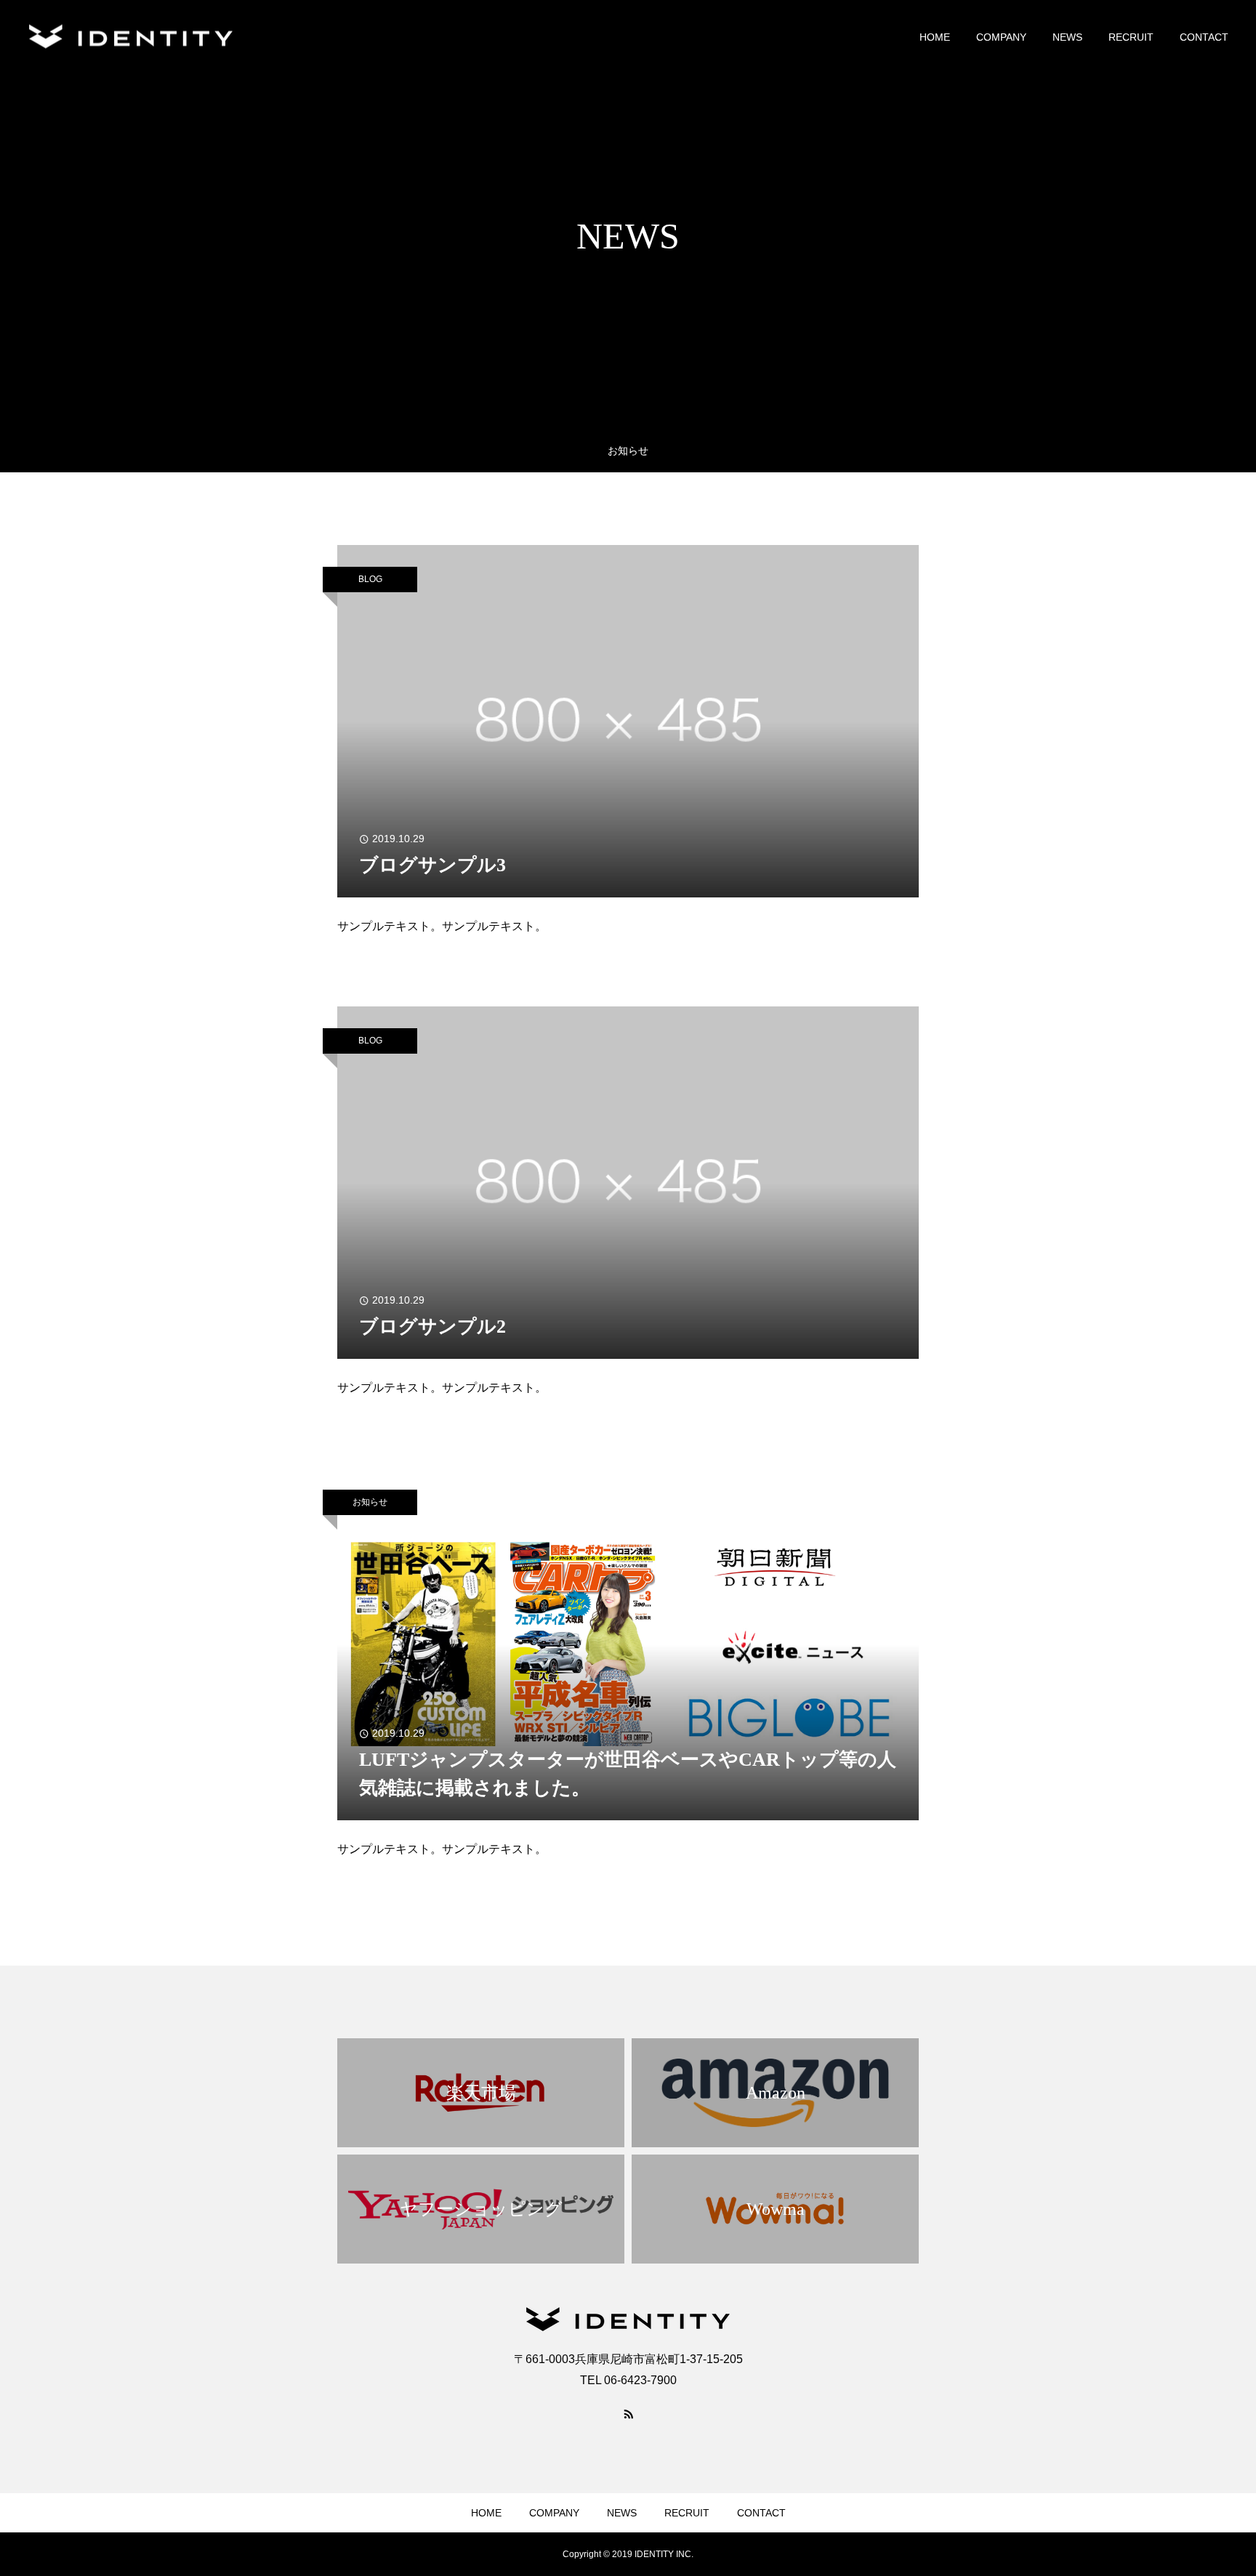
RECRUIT (1131, 37)
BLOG (370, 579)
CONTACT (1204, 37)
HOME (935, 37)
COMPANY (1001, 37)
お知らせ (370, 1502)
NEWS (1067, 37)
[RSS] (628, 2413)
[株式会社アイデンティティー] (131, 37)
